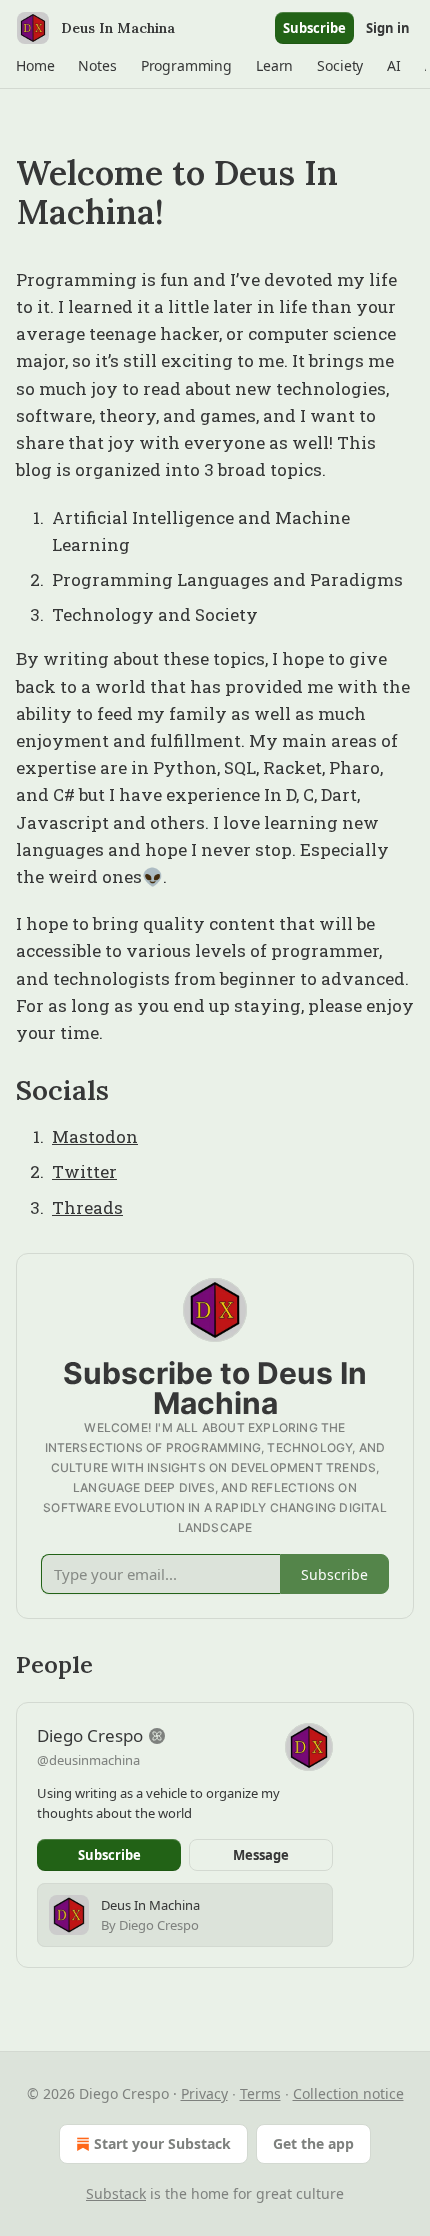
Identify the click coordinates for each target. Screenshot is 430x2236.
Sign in (388, 28)
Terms (260, 2093)
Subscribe (314, 28)
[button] (35, 66)
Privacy (204, 2093)
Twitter (84, 1171)
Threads (87, 1207)
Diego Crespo (90, 1735)
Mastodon (95, 1136)
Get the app (313, 2143)
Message (261, 1855)
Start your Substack (162, 2143)
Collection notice (348, 2093)
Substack (116, 2193)
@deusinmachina (88, 1760)
